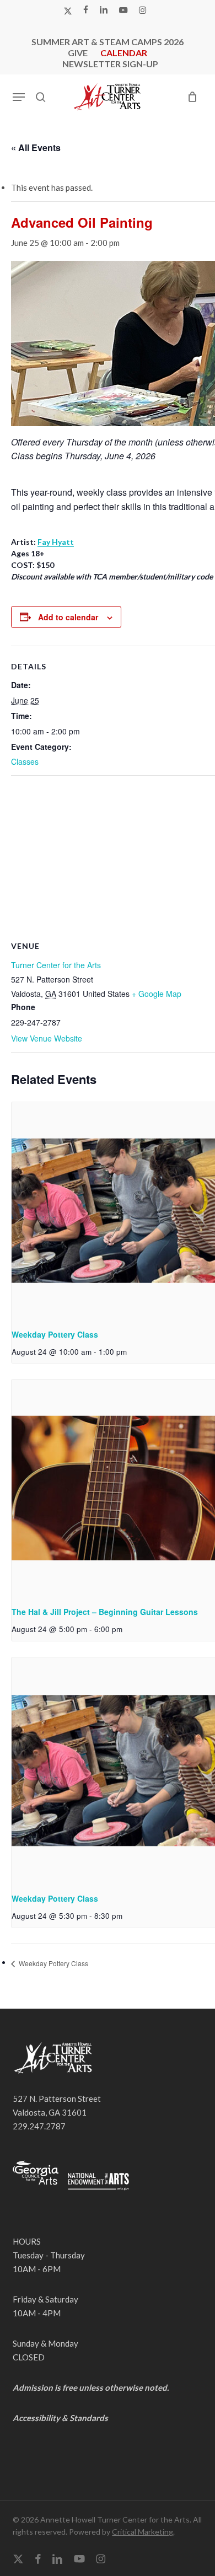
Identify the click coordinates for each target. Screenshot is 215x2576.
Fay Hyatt (56, 542)
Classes (25, 761)
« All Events (36, 147)
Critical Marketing (143, 2532)
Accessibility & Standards (60, 2418)
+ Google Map (157, 994)
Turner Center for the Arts (56, 965)
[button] (19, 97)
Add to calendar (68, 617)
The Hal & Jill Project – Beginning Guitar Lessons (105, 1612)
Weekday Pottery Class (55, 1334)
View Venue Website (47, 1038)
